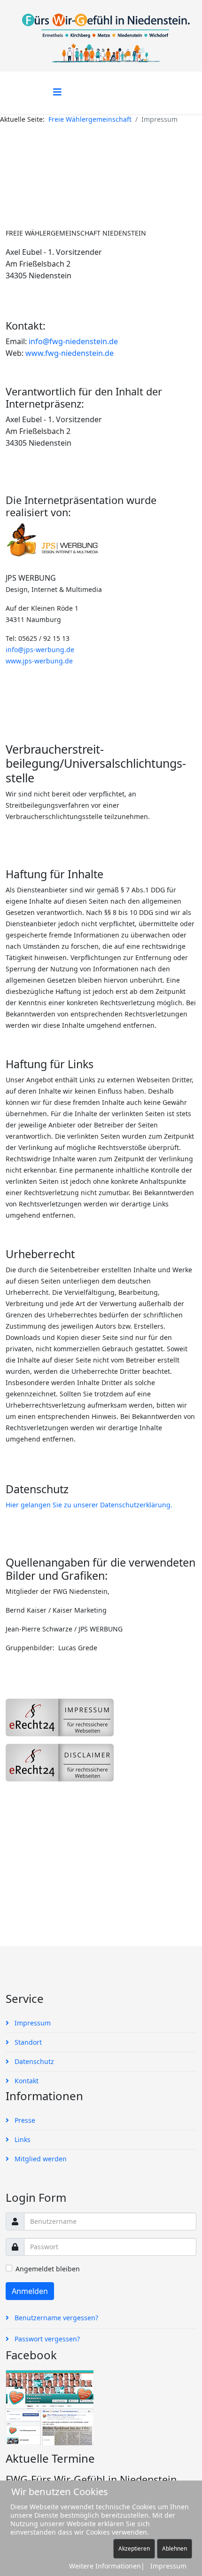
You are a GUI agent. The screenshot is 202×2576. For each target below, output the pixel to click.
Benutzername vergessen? (55, 2318)
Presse (24, 2120)
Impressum (32, 2023)
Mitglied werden (40, 2159)
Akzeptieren (134, 2548)
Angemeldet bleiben (48, 2269)
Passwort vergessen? (46, 2339)
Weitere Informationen (105, 2566)
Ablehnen (175, 2548)
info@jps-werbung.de (40, 650)
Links (22, 2139)
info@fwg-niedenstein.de (73, 341)
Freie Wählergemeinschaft (90, 119)
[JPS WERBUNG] (101, 544)
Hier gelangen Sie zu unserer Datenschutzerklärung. (89, 1505)
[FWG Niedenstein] (101, 2408)
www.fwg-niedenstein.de (70, 353)
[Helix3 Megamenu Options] (57, 92)
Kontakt (26, 2081)
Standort (27, 2042)
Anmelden (30, 2291)
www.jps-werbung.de (39, 661)
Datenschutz (33, 2061)
